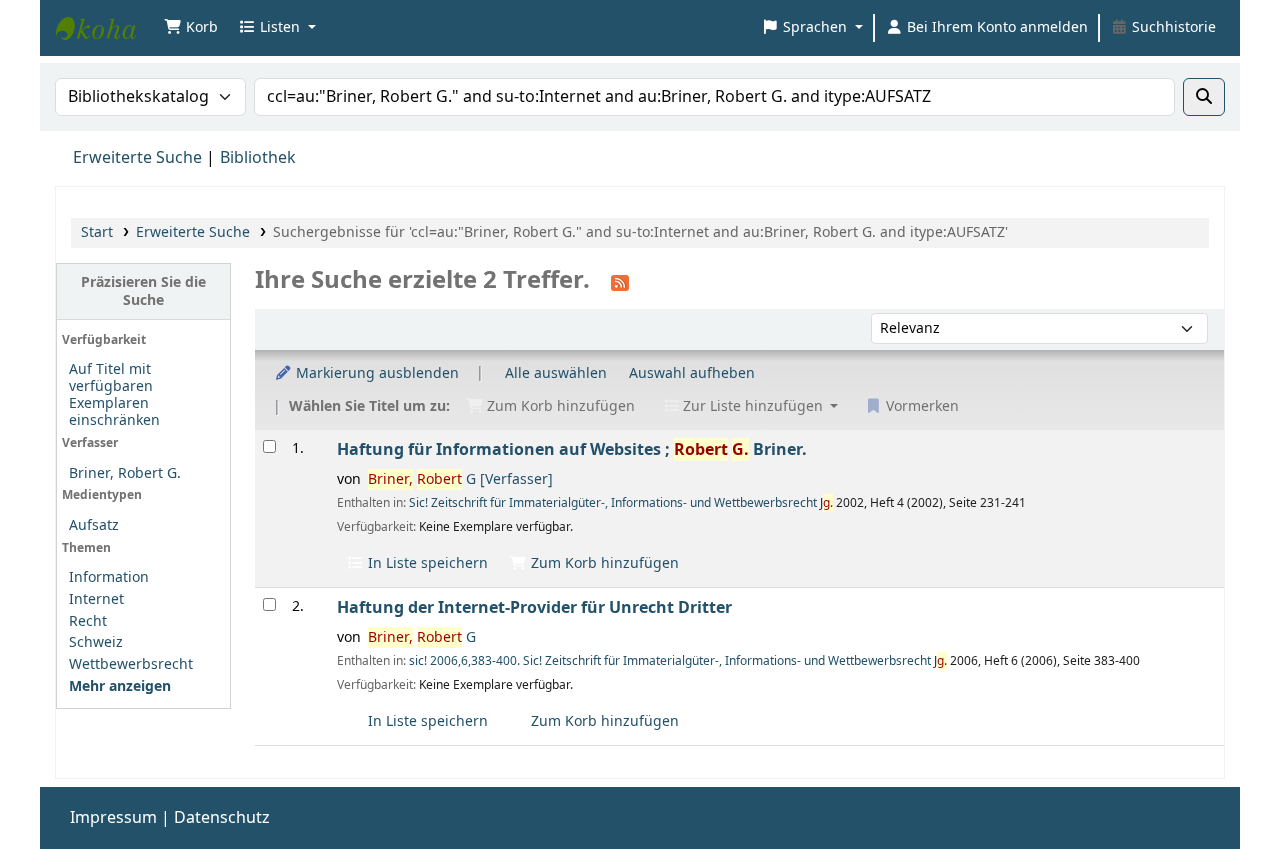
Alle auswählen (556, 373)
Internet (96, 599)
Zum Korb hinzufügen (603, 563)
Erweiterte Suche (137, 158)
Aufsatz (94, 525)
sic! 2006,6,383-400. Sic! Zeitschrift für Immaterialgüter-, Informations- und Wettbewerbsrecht (670, 661)
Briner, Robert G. (125, 473)
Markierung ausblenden (375, 373)
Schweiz (96, 642)
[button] (191, 28)
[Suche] (1204, 97)
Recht (88, 621)
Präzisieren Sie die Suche (143, 291)
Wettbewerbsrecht (131, 664)
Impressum (113, 818)
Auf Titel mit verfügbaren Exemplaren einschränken (114, 395)
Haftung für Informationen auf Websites (572, 449)
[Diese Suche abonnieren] (620, 282)
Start (97, 232)
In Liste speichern (426, 563)
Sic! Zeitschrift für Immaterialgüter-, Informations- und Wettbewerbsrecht (613, 503)
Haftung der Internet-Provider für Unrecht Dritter (534, 607)
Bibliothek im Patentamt (106, 28)
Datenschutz (222, 818)
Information (109, 577)
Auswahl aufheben (692, 373)
